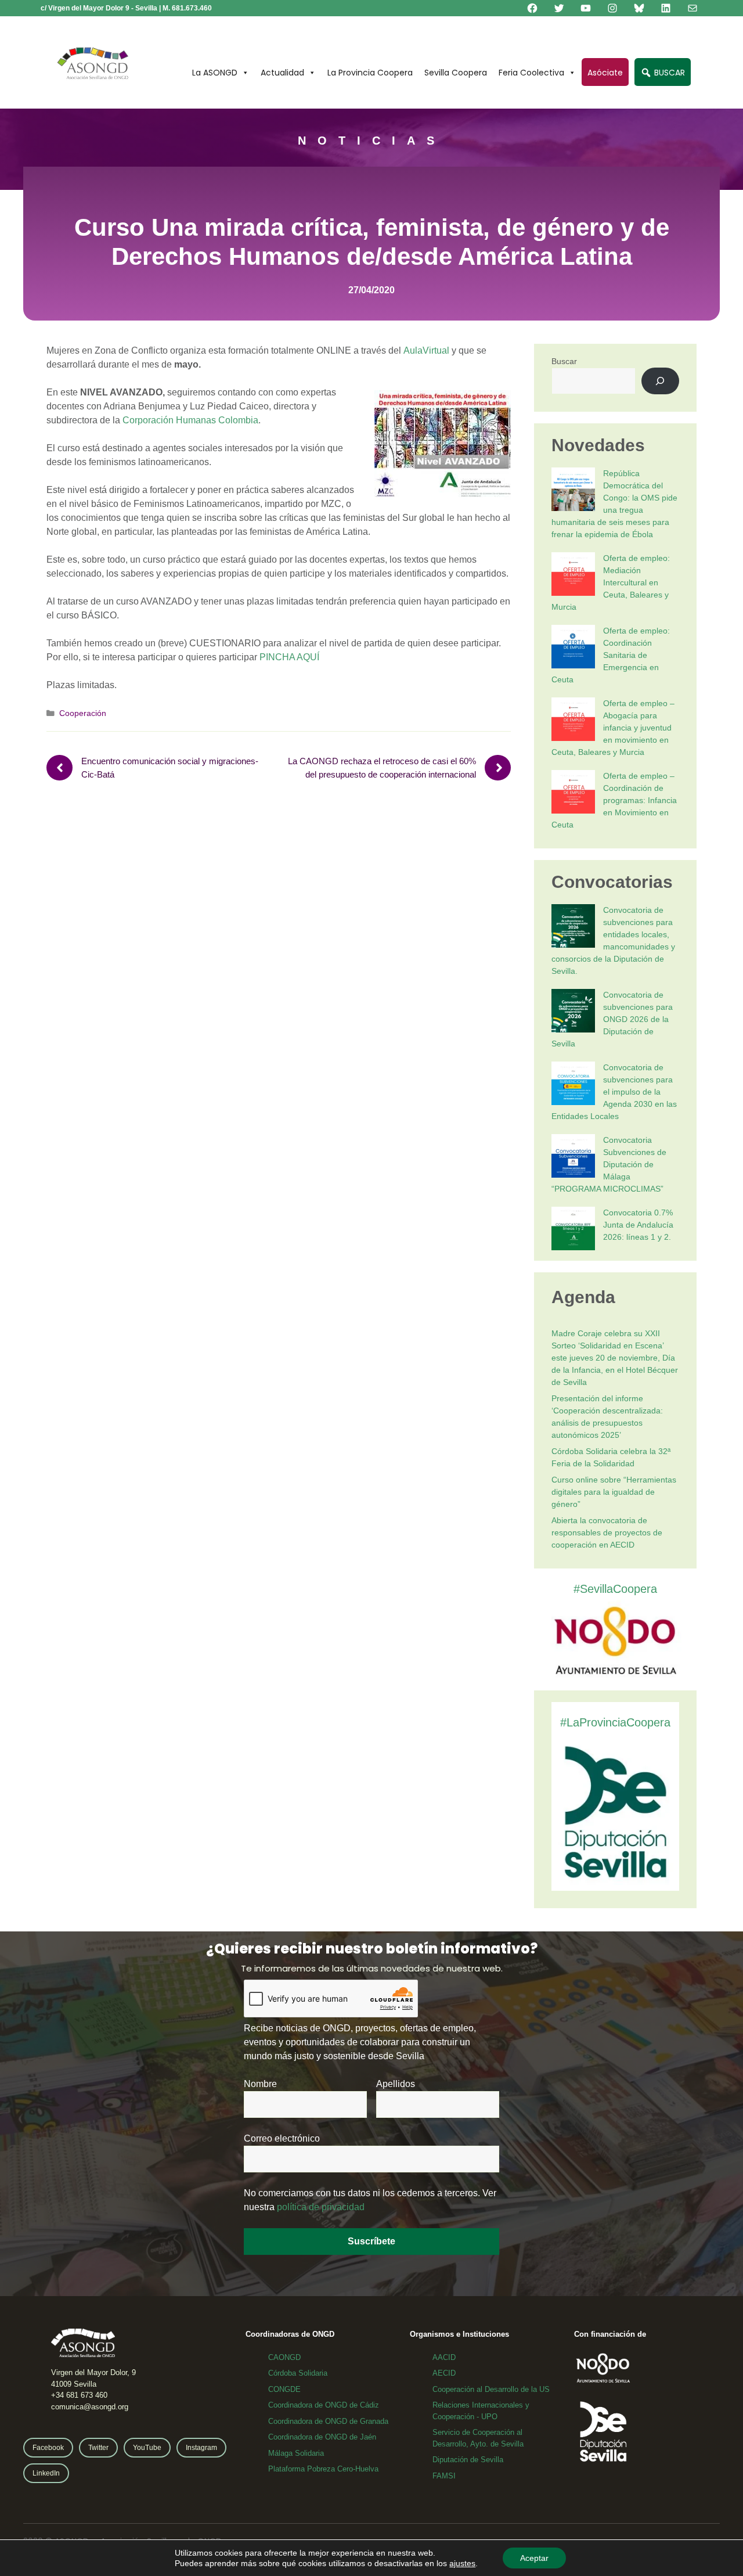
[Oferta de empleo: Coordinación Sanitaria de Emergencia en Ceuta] (573, 648)
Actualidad (282, 73)
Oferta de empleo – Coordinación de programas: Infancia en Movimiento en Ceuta (614, 800)
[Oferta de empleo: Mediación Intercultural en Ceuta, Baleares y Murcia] (573, 576)
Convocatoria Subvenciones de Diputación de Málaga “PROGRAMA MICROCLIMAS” (609, 1164)
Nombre (260, 2084)
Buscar (564, 361)
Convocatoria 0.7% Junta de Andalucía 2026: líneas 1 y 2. (638, 1225)
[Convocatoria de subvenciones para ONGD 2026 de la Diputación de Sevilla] (573, 1012)
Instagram (201, 2448)
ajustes (462, 2563)
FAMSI (444, 2476)
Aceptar (534, 2558)
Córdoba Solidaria (298, 2373)
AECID (444, 2373)
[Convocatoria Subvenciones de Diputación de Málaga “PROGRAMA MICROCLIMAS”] (573, 1158)
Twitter (98, 2448)
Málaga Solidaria (296, 2453)
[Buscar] (660, 381)
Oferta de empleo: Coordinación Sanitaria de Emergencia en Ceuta (611, 655)
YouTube (147, 2448)
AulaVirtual (426, 350)
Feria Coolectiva (531, 73)
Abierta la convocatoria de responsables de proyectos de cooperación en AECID (607, 1532)
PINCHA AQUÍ (289, 657)
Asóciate (605, 73)
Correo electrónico (282, 2138)
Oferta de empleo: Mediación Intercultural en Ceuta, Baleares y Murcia (611, 582)
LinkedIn (46, 2473)
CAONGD (284, 2357)
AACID (444, 2357)
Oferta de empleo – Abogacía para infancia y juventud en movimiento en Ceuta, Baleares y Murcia (613, 728)
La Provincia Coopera (370, 73)
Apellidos (396, 2084)
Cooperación (83, 713)
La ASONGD (215, 73)
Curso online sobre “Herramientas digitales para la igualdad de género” (614, 1492)
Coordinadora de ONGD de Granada (328, 2421)
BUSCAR (668, 73)
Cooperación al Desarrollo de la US (491, 2389)
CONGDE (284, 2389)
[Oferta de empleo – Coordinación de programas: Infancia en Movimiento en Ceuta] (573, 794)
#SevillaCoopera (615, 1589)
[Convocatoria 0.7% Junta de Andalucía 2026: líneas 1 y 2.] (573, 1230)
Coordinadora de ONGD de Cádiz (324, 2405)
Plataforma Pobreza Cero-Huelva (323, 2469)
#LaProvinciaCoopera (615, 1722)
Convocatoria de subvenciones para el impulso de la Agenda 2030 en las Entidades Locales (614, 1092)
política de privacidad (321, 2207)
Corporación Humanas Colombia (190, 420)
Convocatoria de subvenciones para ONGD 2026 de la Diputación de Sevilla (612, 1019)
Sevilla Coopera (456, 73)
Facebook (48, 2448)
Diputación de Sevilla (468, 2460)
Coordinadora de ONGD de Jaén (322, 2437)
